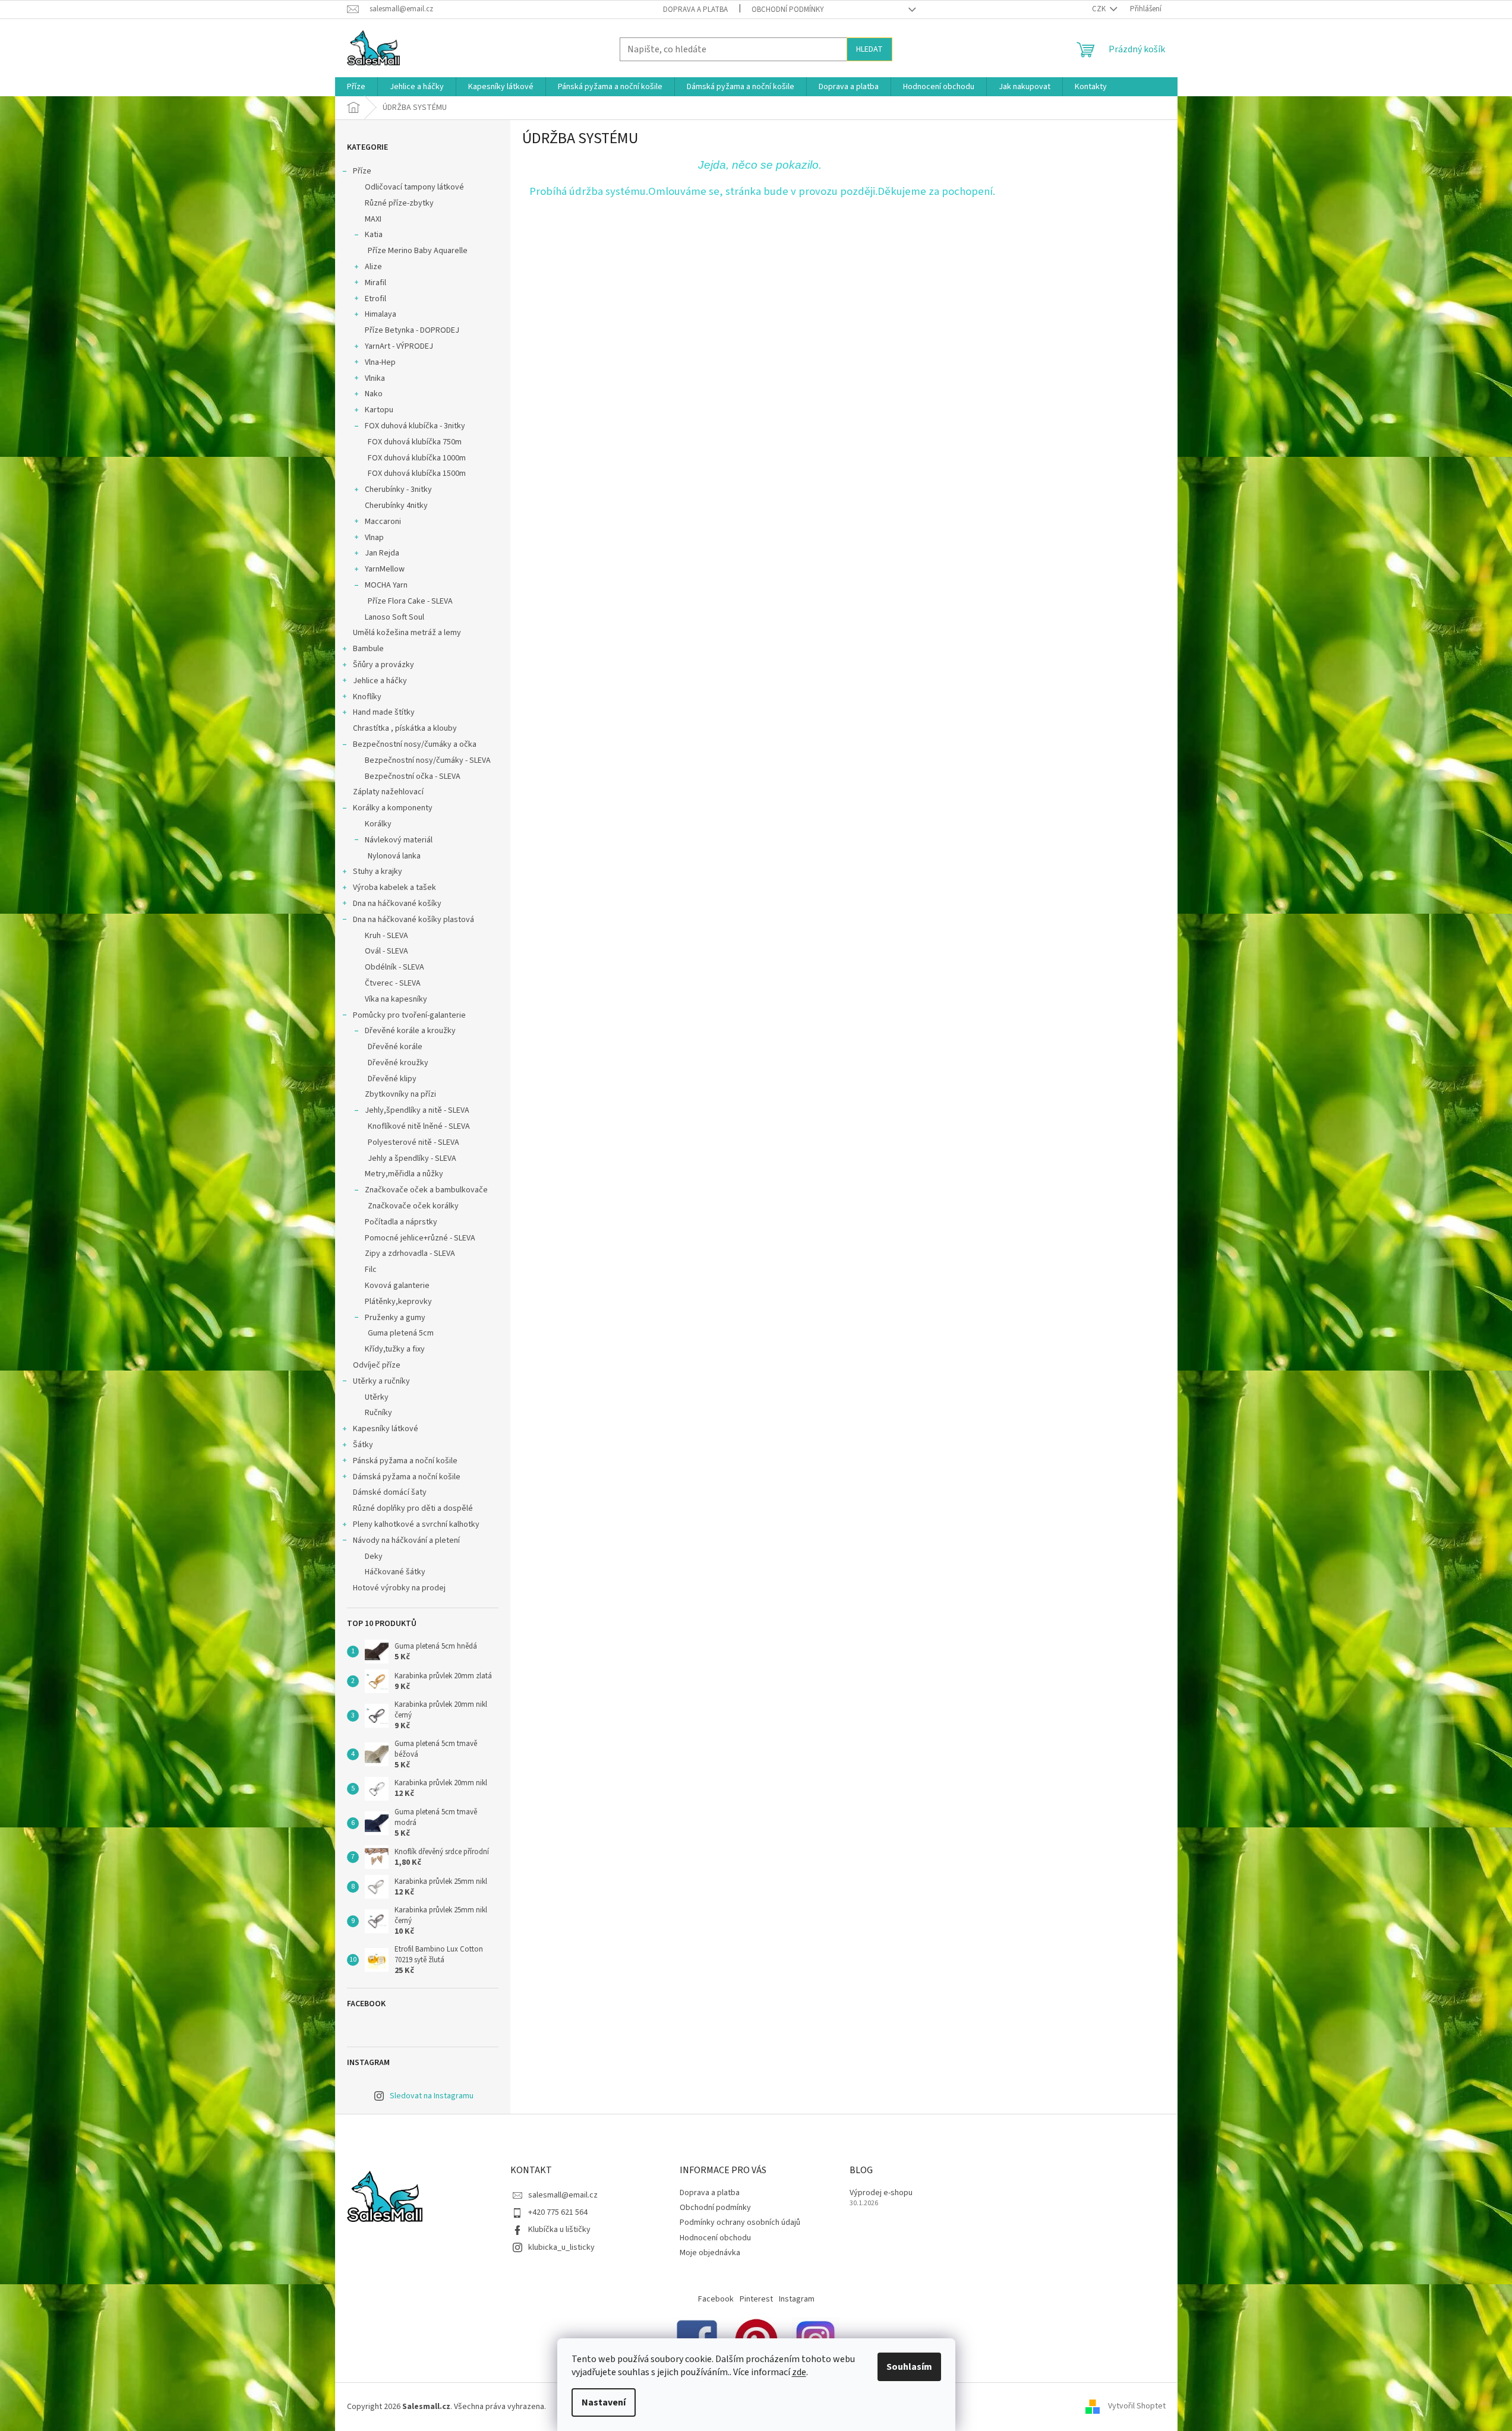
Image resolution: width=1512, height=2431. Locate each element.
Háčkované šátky (395, 1572)
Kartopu (379, 410)
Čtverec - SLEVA (393, 983)
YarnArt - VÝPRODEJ (399, 346)
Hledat (869, 49)
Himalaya (381, 314)
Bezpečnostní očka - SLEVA (413, 776)
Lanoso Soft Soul (394, 617)
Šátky (363, 1445)
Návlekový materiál (399, 840)
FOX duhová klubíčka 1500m (417, 473)
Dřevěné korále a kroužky (410, 1031)
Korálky (378, 824)
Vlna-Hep (380, 362)
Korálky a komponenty (393, 808)
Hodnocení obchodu (715, 2238)
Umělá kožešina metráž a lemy (407, 633)
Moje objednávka (710, 2253)
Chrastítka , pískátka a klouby (405, 728)
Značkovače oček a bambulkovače (426, 1190)
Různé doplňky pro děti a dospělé (413, 1508)
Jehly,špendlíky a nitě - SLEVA (417, 1110)
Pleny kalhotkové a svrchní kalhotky (416, 1524)
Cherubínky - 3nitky (398, 490)
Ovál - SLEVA (386, 951)
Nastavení (604, 2402)
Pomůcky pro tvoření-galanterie (409, 1015)
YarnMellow (385, 569)
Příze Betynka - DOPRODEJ (412, 330)
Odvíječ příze (377, 1365)
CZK (1100, 9)
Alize (373, 267)
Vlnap (374, 538)
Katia (374, 235)
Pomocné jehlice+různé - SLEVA (420, 1238)
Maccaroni (383, 522)
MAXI (373, 219)
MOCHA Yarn (386, 585)
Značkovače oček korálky (413, 1206)
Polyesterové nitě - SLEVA (413, 1142)
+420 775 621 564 (558, 2212)
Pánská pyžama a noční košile (405, 1461)
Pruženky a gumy (395, 1318)
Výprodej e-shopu (881, 2193)
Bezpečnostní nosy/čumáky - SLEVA (428, 760)
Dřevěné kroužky (398, 1063)
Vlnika (375, 378)
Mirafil (375, 283)
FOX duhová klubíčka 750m (415, 442)
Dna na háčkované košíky (397, 904)
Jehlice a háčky (380, 681)
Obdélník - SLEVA (394, 967)
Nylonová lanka (394, 856)
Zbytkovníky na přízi (400, 1094)
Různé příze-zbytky (399, 203)
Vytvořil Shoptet (1137, 2407)
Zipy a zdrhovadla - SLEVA (410, 1254)
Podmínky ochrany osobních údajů (740, 2222)
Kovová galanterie (397, 1286)
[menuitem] (356, 87)
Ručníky (378, 1413)
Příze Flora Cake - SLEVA (410, 601)
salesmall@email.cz (563, 2195)
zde (799, 2372)
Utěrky (377, 1397)
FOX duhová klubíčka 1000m (417, 458)
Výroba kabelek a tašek (394, 888)
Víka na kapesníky (396, 999)
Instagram (797, 2299)
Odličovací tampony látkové (414, 187)
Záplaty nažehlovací (388, 792)
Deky (374, 1557)
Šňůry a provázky (383, 665)
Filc (371, 1270)
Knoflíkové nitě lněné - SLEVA (419, 1126)
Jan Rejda (382, 553)
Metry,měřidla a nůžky (404, 1174)
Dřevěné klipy (392, 1079)
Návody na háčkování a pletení (406, 1540)
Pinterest (756, 2299)
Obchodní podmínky (788, 10)
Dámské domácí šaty (390, 1492)
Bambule (368, 649)
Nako (374, 394)
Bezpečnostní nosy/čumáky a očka (415, 744)
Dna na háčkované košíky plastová (413, 920)
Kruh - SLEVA (386, 936)
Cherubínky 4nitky (396, 506)
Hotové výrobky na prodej (399, 1588)
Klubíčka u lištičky (559, 2230)
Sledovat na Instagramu (432, 2096)
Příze (362, 171)
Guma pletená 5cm (401, 1333)
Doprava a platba (695, 10)
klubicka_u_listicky (561, 2247)
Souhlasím (909, 2367)
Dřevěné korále (395, 1047)
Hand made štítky (384, 712)
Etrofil (375, 299)
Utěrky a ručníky (381, 1381)
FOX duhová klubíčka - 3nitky (415, 426)
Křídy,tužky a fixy (395, 1349)
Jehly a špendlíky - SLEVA (412, 1158)
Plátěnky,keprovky (398, 1302)
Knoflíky (367, 697)
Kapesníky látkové (386, 1429)
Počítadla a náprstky (401, 1222)
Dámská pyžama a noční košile (407, 1477)
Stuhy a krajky (378, 872)
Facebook (716, 2299)
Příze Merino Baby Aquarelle (418, 251)
